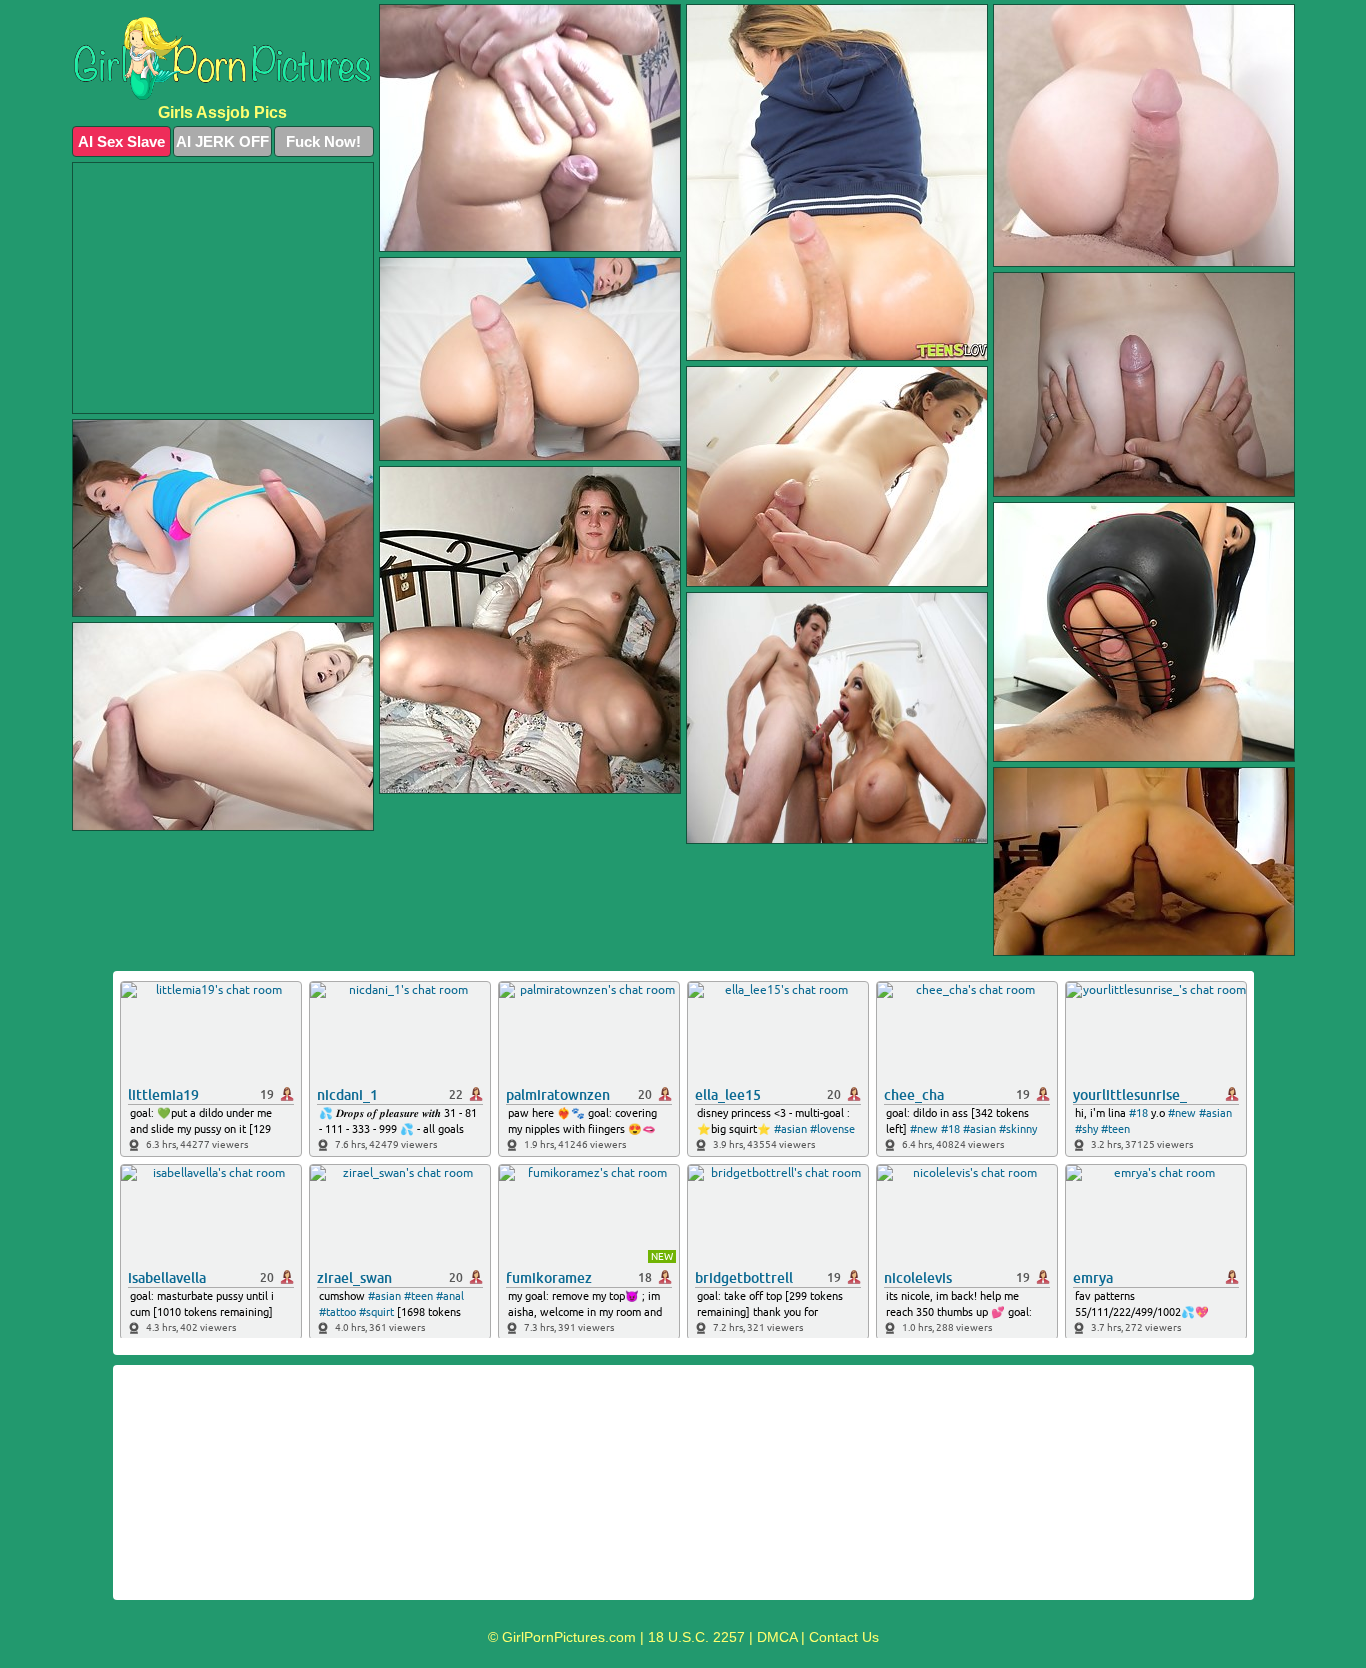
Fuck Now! (323, 141)
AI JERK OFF (222, 141)
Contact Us (844, 1637)
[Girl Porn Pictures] (223, 58)
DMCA (777, 1637)
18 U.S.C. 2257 (696, 1637)
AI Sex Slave (121, 141)
